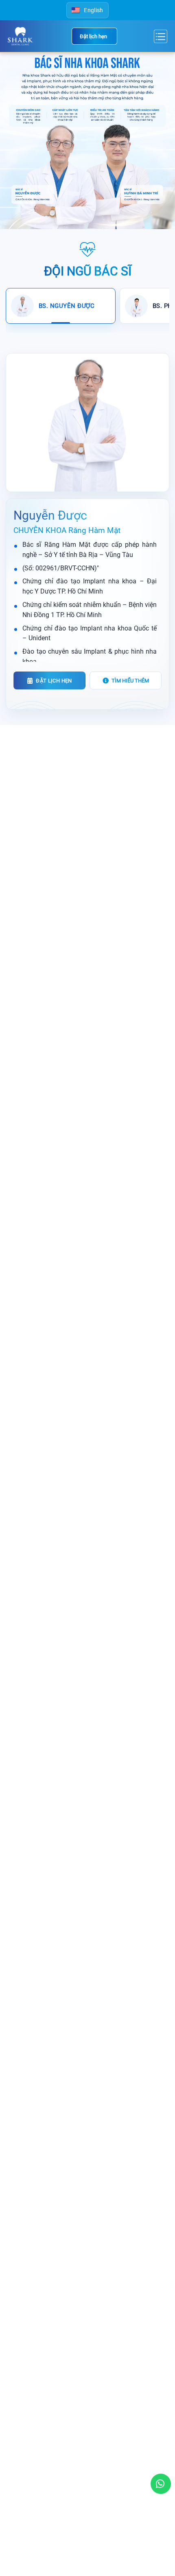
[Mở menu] (160, 36)
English (93, 10)
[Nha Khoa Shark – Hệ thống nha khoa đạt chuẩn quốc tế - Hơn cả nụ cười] (21, 36)
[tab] (61, 306)
